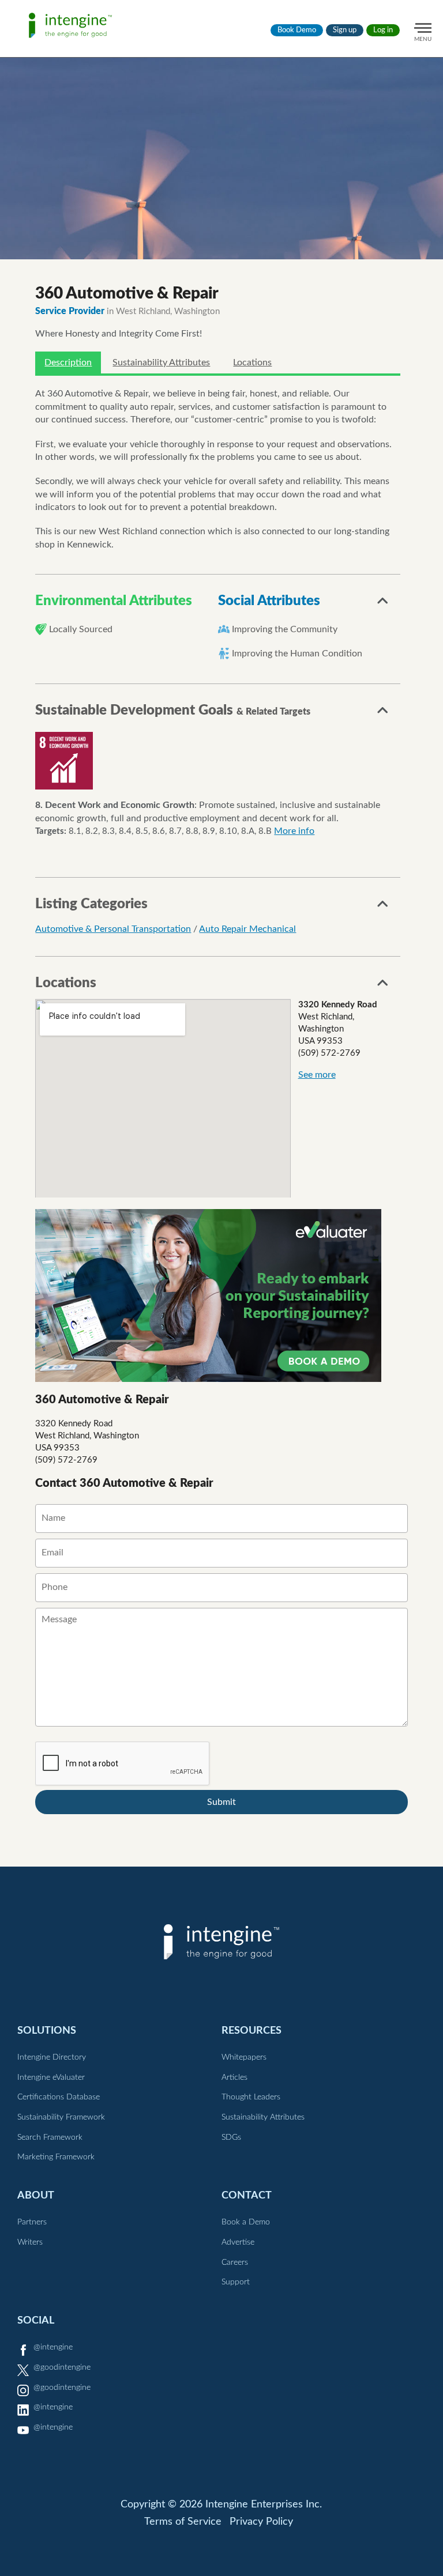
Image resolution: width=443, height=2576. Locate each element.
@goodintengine (62, 2367)
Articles (234, 2078)
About (36, 2195)
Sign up (345, 30)
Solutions (47, 2031)
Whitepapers (244, 2057)
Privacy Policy (261, 2522)
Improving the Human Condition (297, 654)
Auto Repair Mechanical (247, 929)
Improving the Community (285, 629)
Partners (32, 2222)
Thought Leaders (251, 2097)
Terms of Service (183, 2522)
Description (68, 362)
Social (36, 2320)
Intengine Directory (52, 2057)
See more (317, 1075)
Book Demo (297, 30)
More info (294, 831)
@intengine (53, 2347)
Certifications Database (59, 2097)
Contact (247, 2195)
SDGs (231, 2137)
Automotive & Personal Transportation (113, 929)
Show (383, 604)
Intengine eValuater (51, 2078)
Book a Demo (246, 2222)
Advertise (238, 2242)
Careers (235, 2263)
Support (236, 2282)
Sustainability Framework (61, 2117)
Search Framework (50, 2137)
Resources (251, 2031)
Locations (252, 362)
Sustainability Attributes (161, 362)
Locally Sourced (81, 629)
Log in (383, 30)
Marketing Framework (56, 2157)
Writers (30, 2242)
